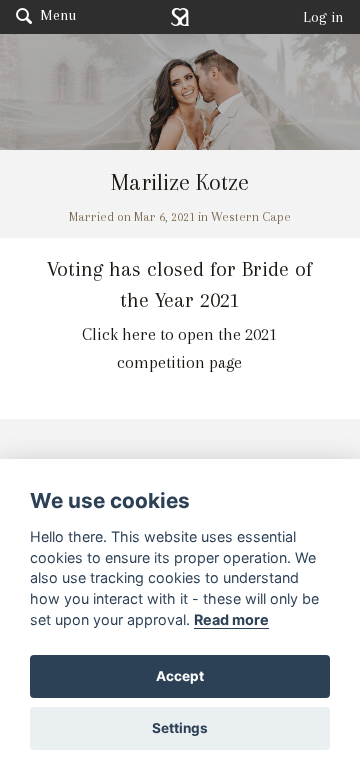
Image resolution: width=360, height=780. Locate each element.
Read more (231, 619)
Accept (180, 676)
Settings (180, 728)
